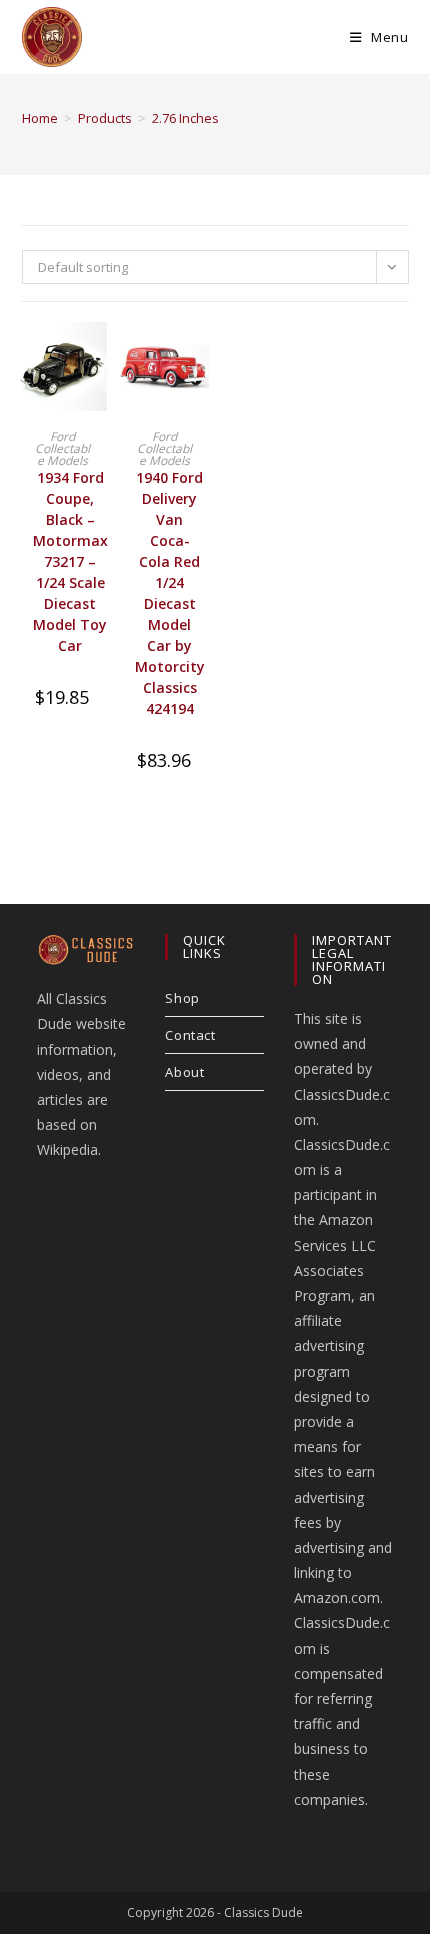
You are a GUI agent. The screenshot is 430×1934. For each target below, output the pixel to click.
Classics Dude (263, 1912)
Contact (190, 1035)
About (184, 1072)
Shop (182, 998)
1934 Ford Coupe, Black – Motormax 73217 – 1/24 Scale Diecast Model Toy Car (70, 561)
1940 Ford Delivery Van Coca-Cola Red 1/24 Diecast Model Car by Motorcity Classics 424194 (170, 593)
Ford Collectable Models (62, 448)
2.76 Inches (185, 118)
